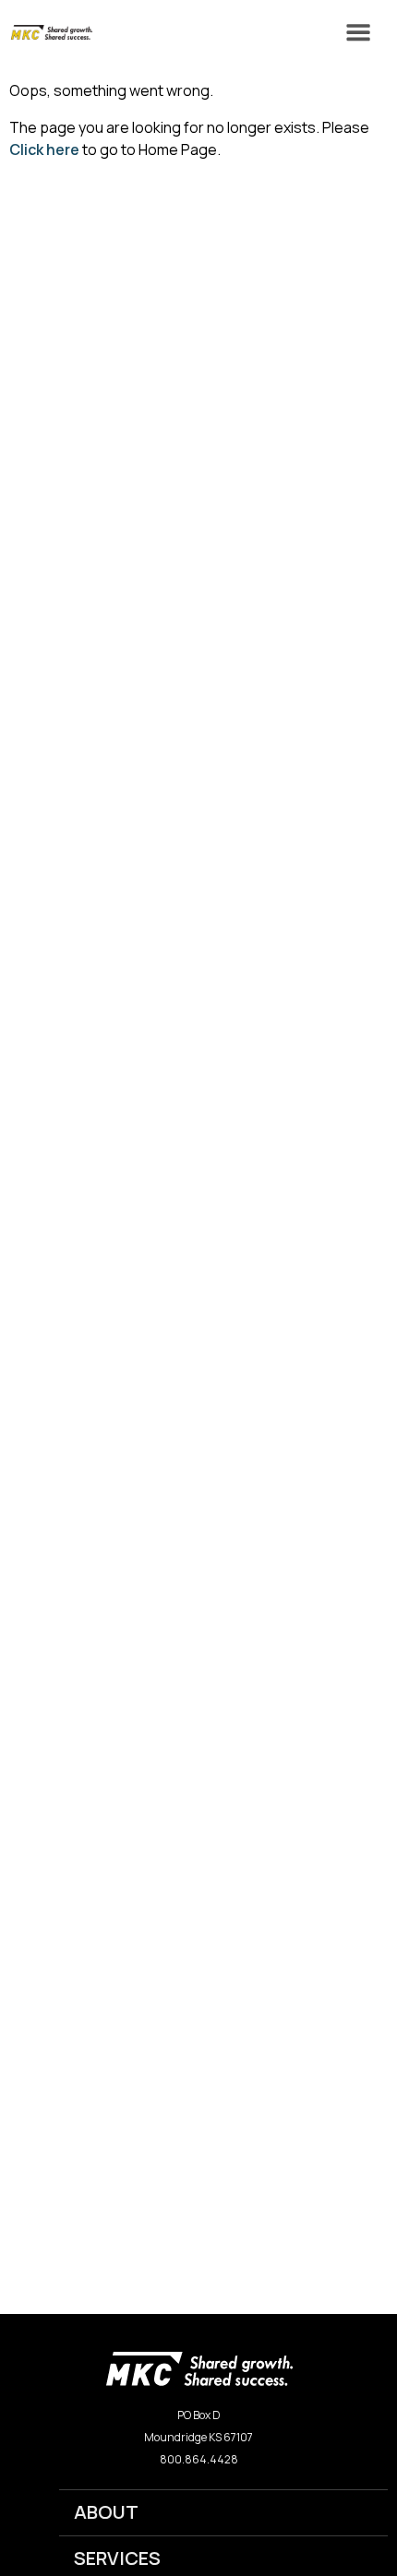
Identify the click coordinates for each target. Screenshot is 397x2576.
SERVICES (117, 2558)
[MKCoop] (46, 32)
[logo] (199, 2367)
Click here (44, 149)
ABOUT (106, 2512)
